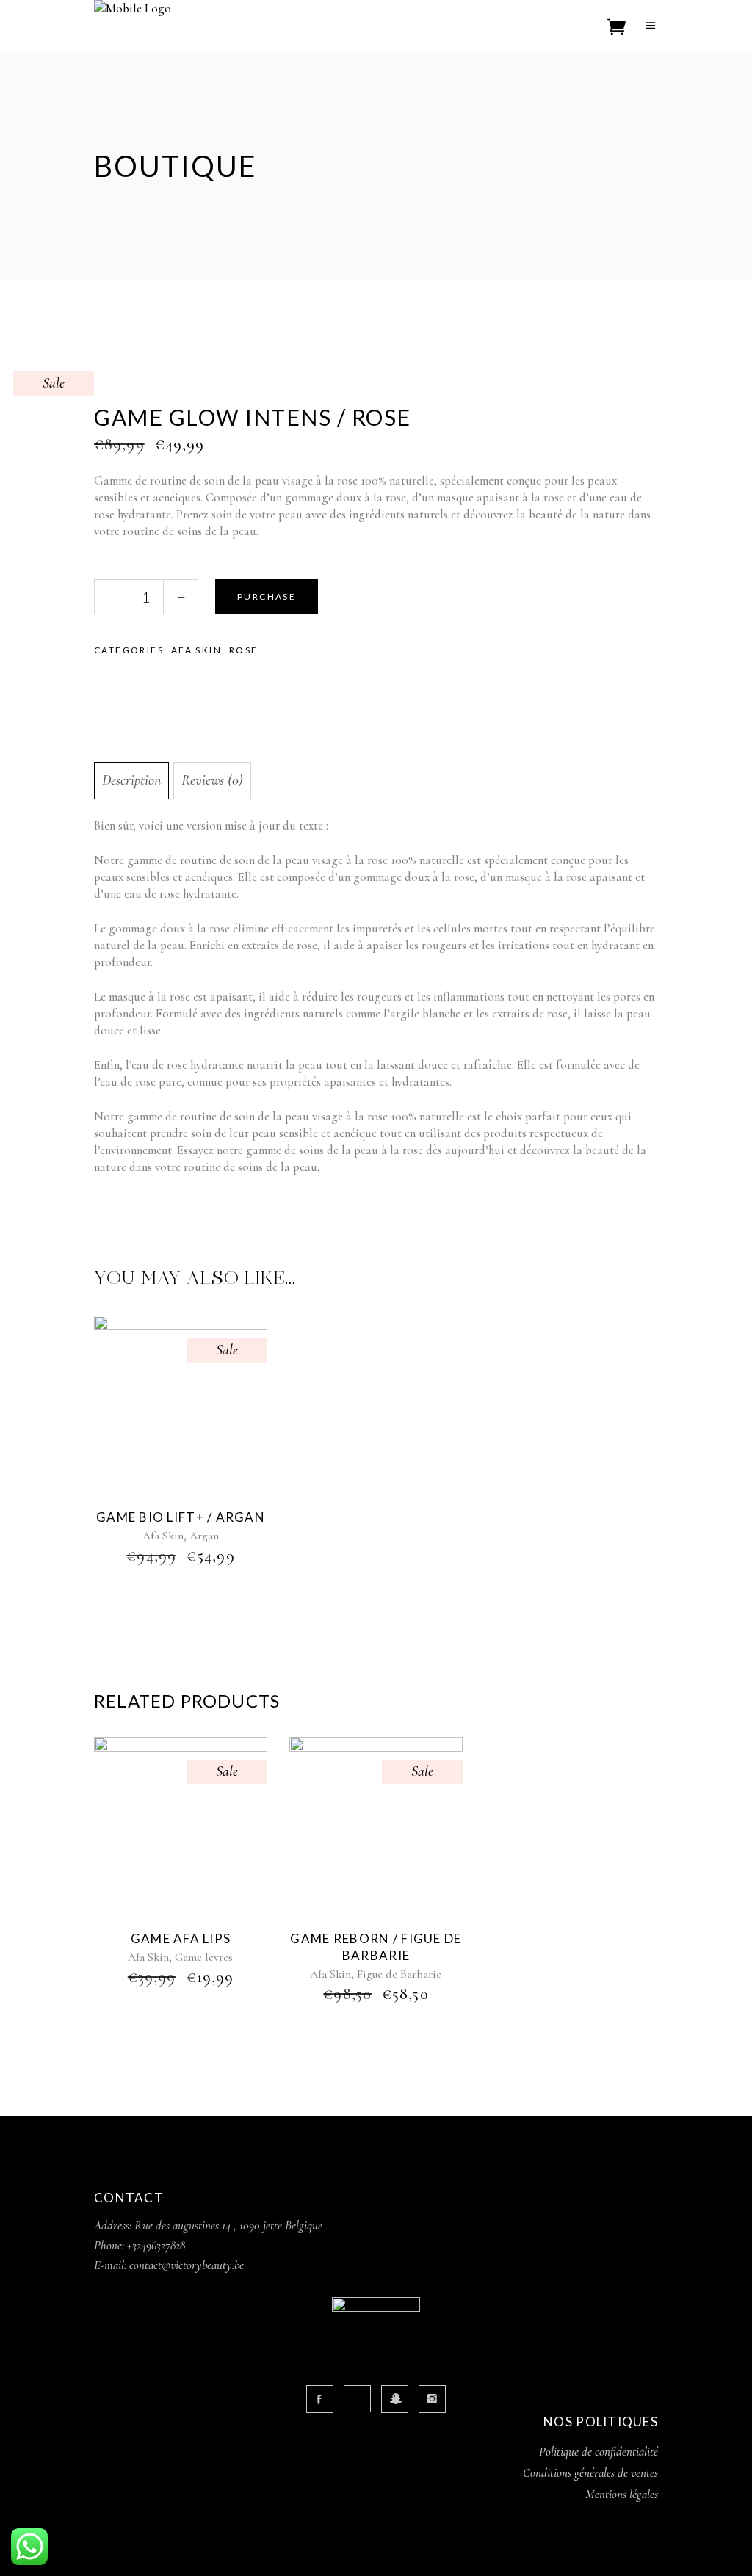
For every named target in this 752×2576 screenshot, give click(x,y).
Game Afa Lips (181, 1938)
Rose (244, 650)
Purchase (267, 596)
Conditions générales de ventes (590, 2473)
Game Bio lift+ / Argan (181, 1517)
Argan (204, 1536)
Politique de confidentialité (599, 2452)
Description (131, 780)
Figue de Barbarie (399, 1974)
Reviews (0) (212, 780)
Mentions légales (622, 2494)
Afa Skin (196, 650)
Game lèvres (204, 1957)
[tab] (131, 781)
